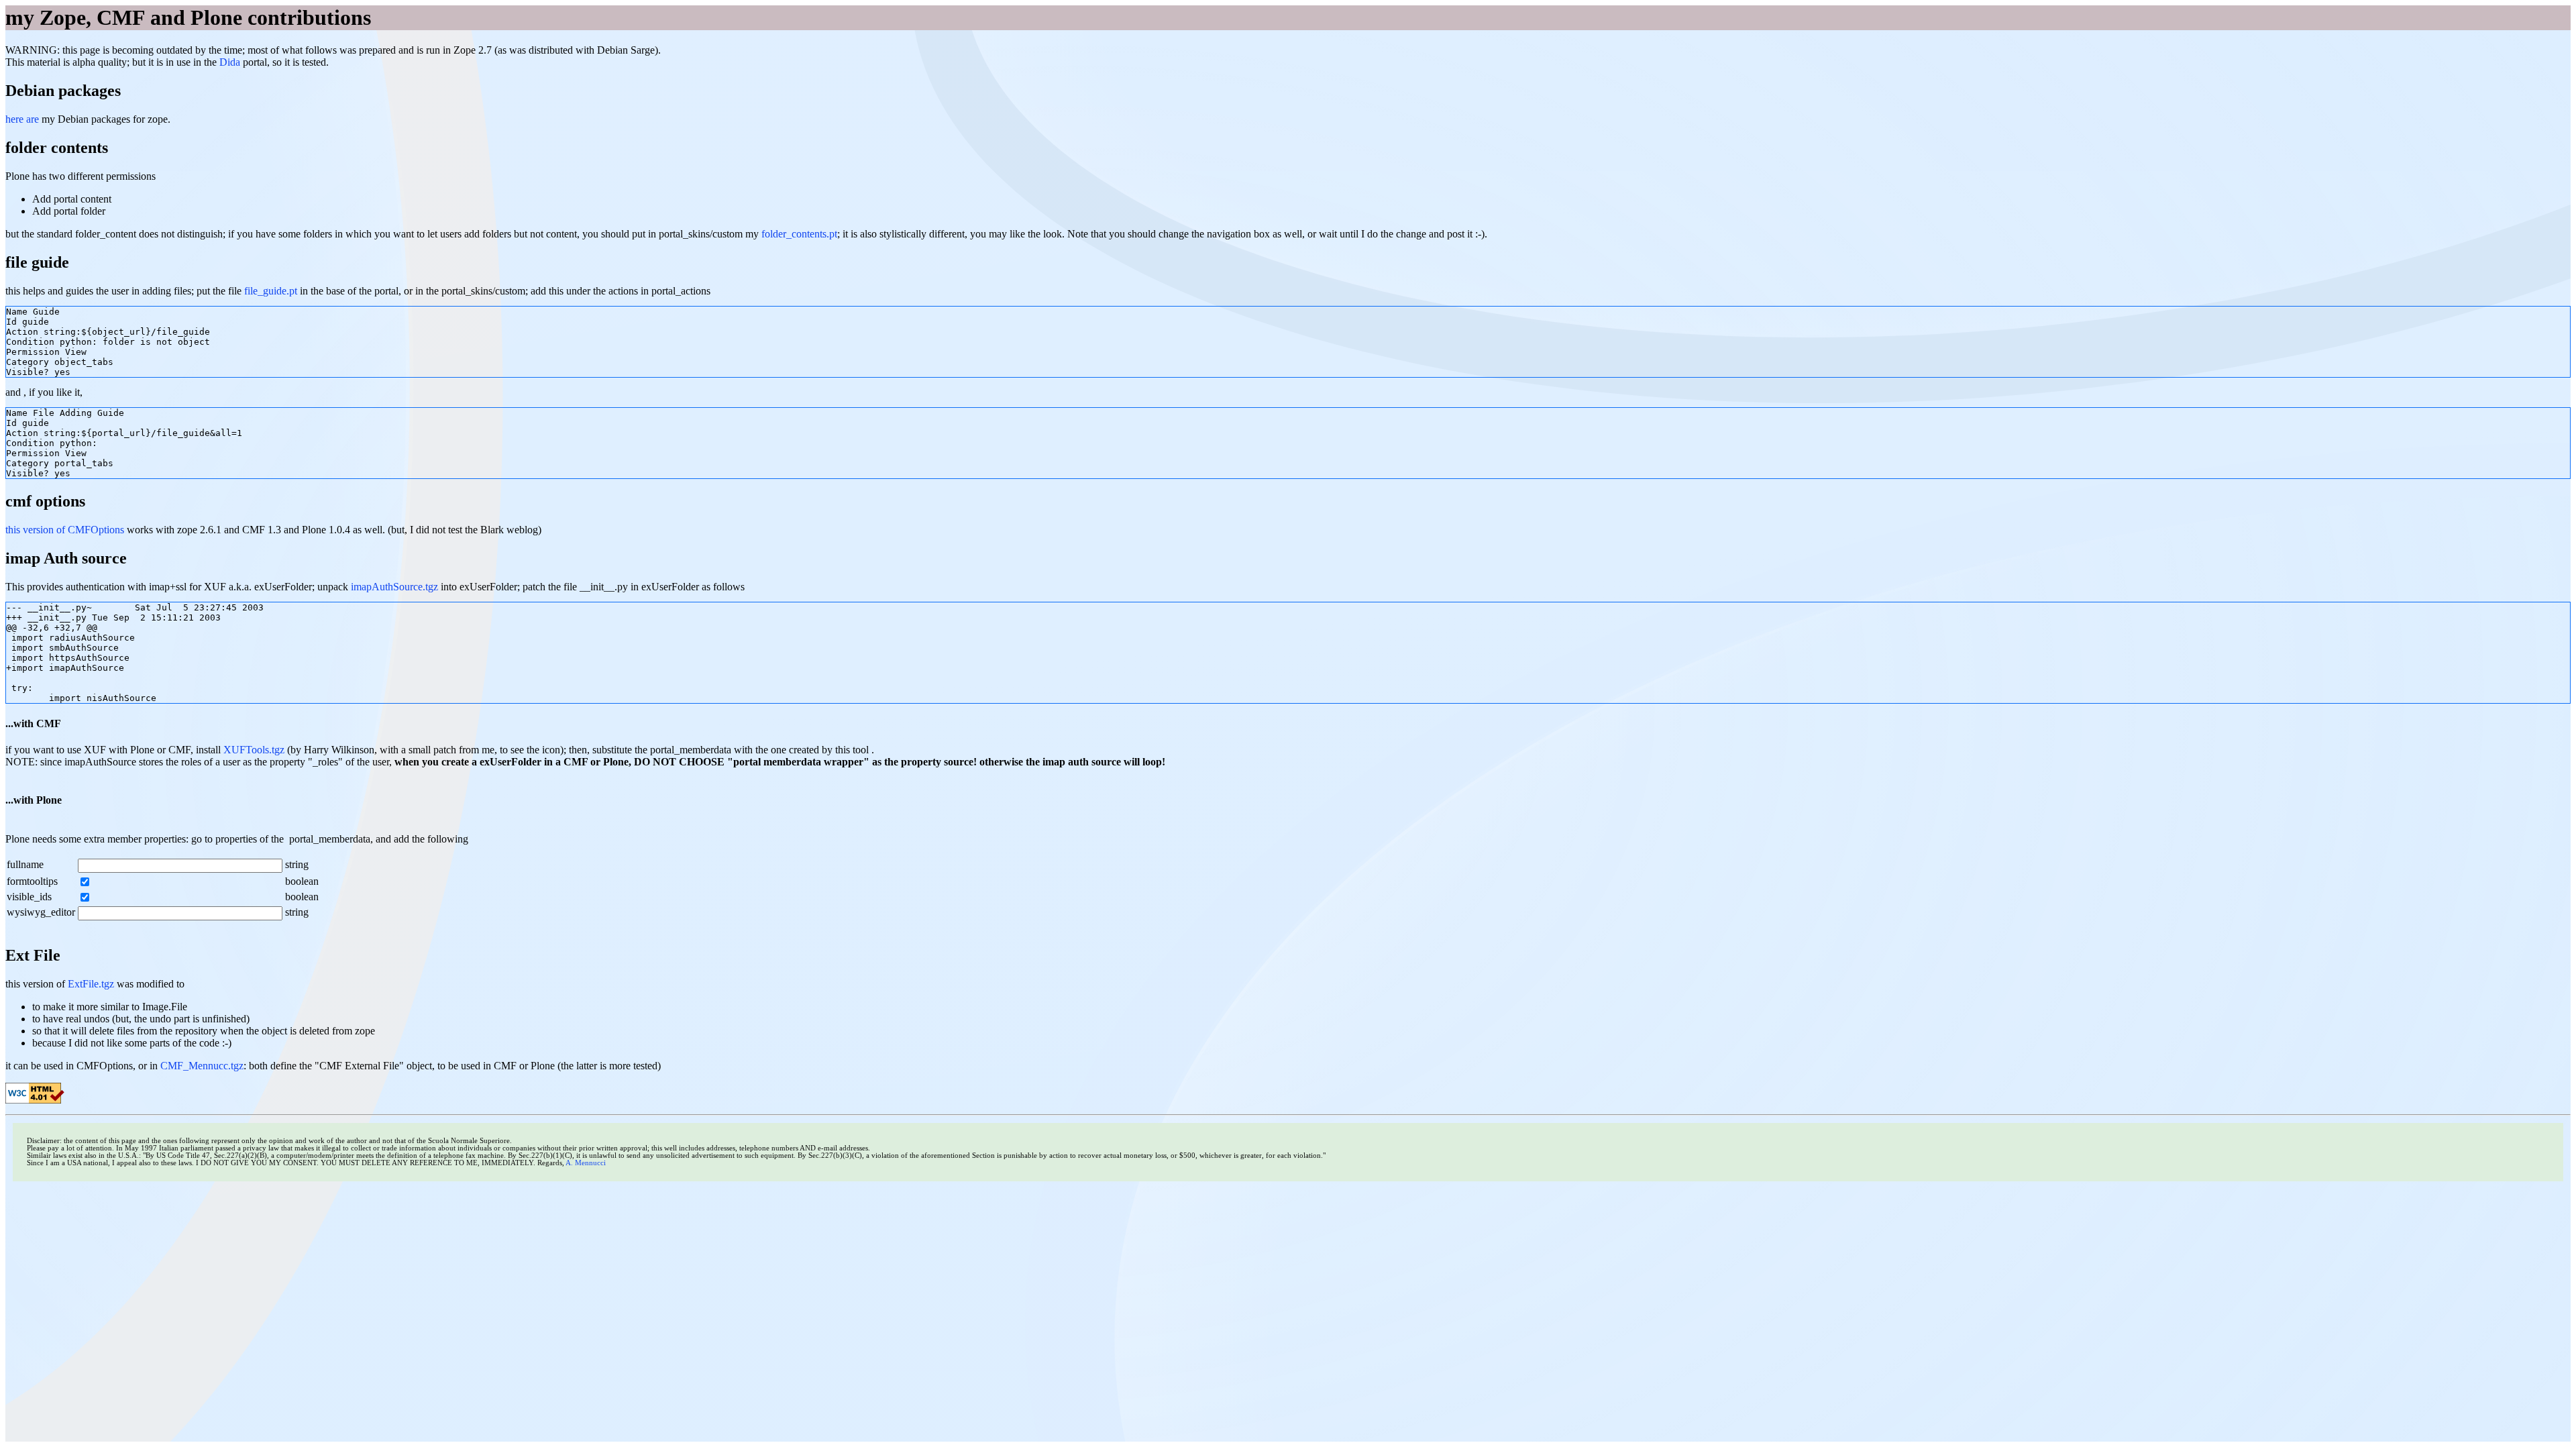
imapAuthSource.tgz (394, 587)
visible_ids (29, 897)
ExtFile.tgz (91, 984)
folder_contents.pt (799, 234)
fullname (25, 864)
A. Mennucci (586, 1163)
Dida (230, 62)
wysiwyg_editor (41, 912)
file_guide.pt (271, 291)
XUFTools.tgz (254, 750)
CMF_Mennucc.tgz (202, 1066)
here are (23, 119)
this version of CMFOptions (65, 530)
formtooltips (32, 881)
